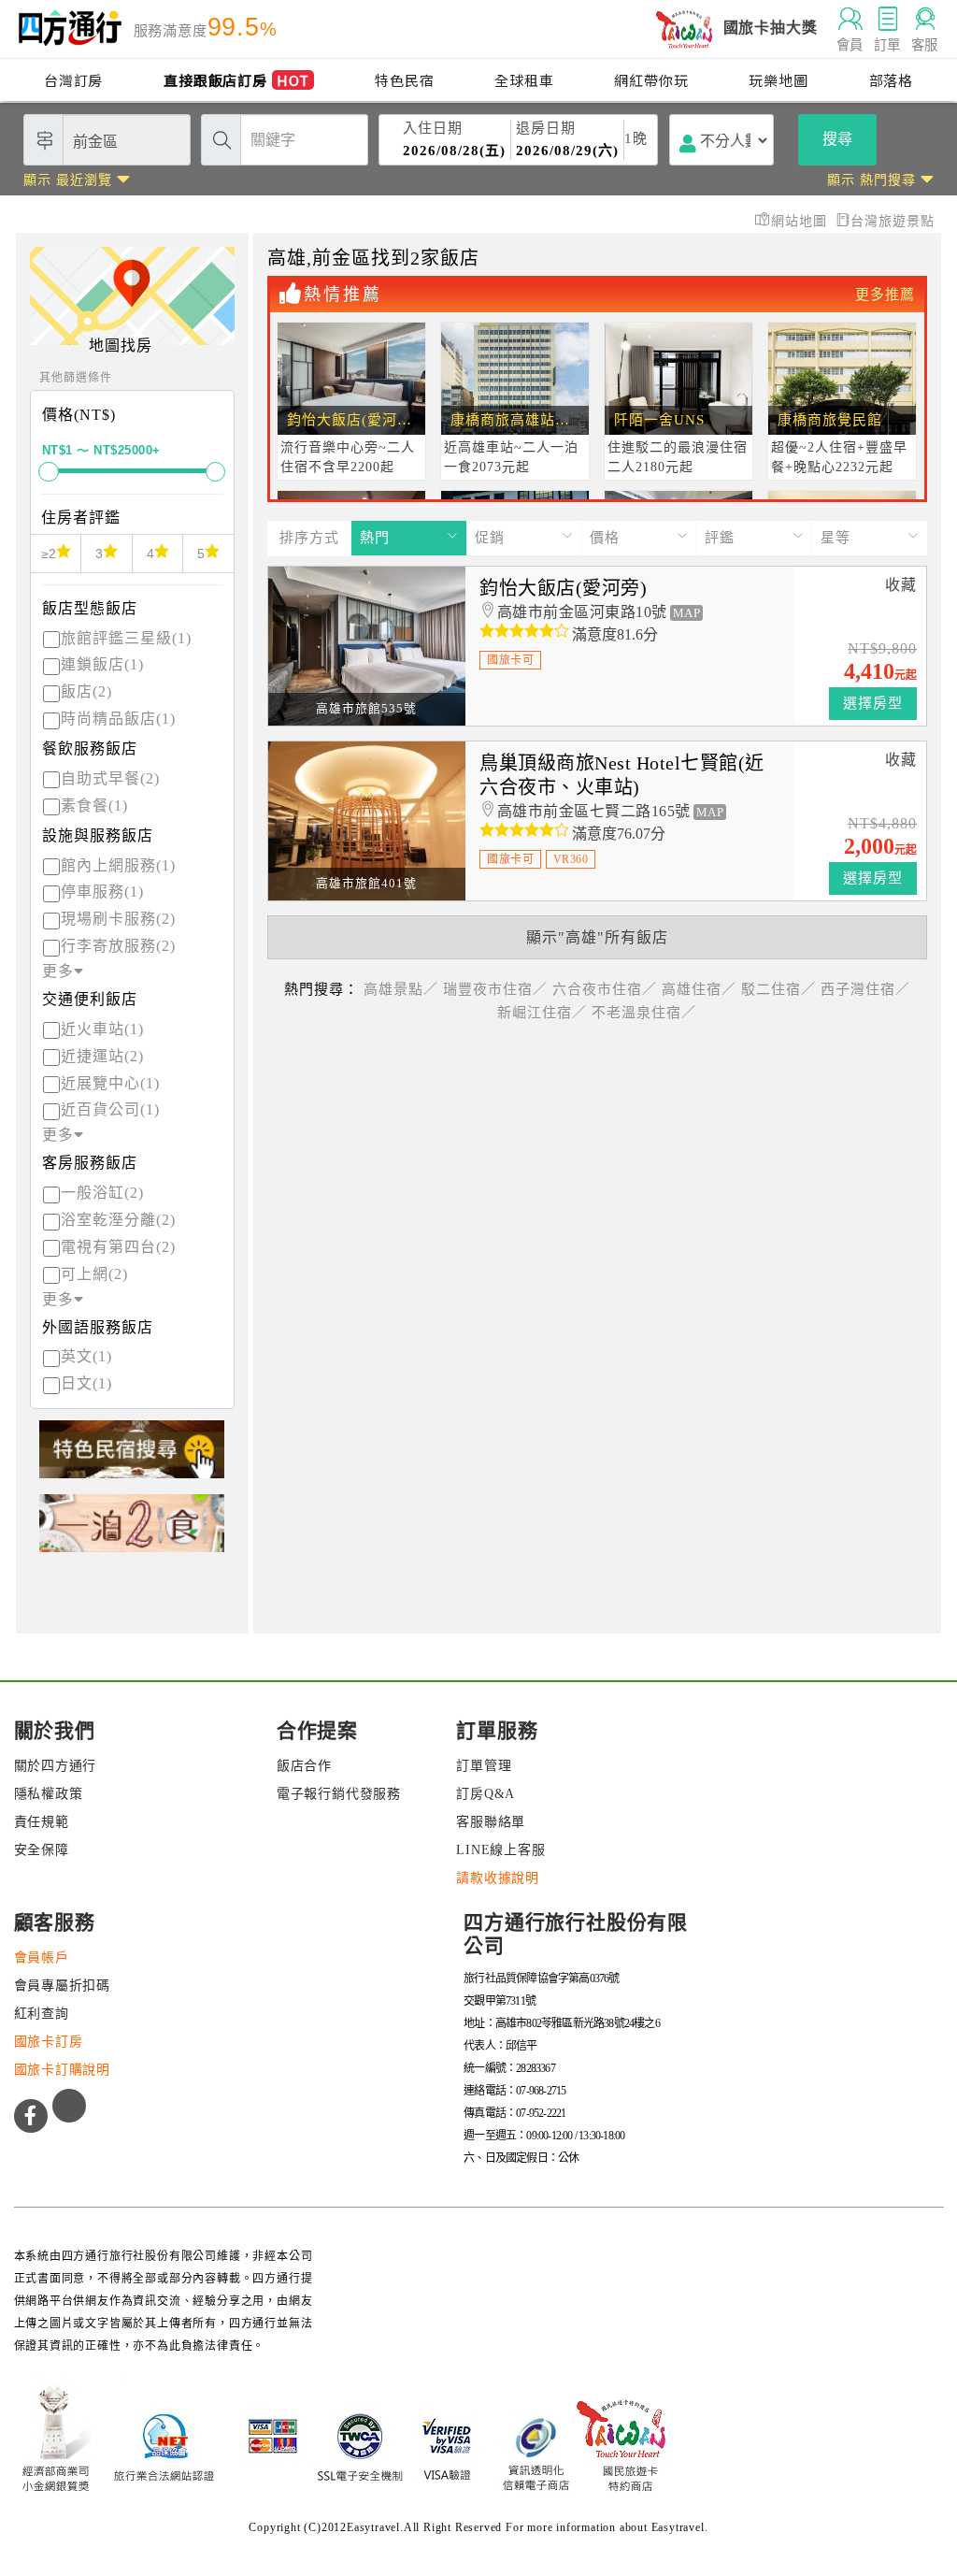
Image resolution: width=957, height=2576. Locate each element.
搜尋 (837, 139)
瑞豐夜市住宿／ (495, 989)
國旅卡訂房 (49, 2042)
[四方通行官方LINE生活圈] (69, 2106)
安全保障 (42, 1850)
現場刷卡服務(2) (118, 919)
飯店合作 (304, 1766)
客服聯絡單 (491, 1822)
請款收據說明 (498, 1878)
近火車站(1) (102, 1029)
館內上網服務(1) (118, 865)
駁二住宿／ (778, 989)
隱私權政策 (49, 1794)
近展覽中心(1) (110, 1083)
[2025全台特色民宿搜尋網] (132, 1457)
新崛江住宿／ (542, 1013)
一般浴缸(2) (102, 1193)
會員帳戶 (42, 1957)
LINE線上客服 (500, 1850)
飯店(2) (86, 691)
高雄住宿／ (699, 989)
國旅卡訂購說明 (63, 2070)
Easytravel (678, 2527)
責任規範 (42, 1822)
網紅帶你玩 (651, 80)
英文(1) (86, 1356)
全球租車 (524, 80)
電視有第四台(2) (118, 1247)
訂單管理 (484, 1766)
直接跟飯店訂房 (236, 80)
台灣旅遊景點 (893, 221)
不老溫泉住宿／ (644, 1013)
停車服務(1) (102, 892)
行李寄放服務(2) (118, 946)
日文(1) (86, 1383)
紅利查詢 (42, 2014)
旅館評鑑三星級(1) (126, 638)
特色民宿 (404, 80)
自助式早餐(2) (110, 778)
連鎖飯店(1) (102, 664)
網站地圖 (801, 221)
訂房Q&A (486, 1794)
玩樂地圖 (778, 80)
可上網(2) (94, 1274)
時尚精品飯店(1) (118, 719)
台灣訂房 (73, 80)
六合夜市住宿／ (605, 989)
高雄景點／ (401, 989)
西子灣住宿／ (865, 989)
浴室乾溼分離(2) (118, 1220)
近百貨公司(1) (110, 1109)
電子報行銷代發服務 (339, 1794)
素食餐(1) (94, 806)
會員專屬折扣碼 (63, 1986)
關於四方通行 (56, 1766)
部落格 (891, 80)
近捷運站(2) (102, 1056)
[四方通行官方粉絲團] (31, 2116)
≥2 (49, 554)
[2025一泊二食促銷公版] (132, 1531)
